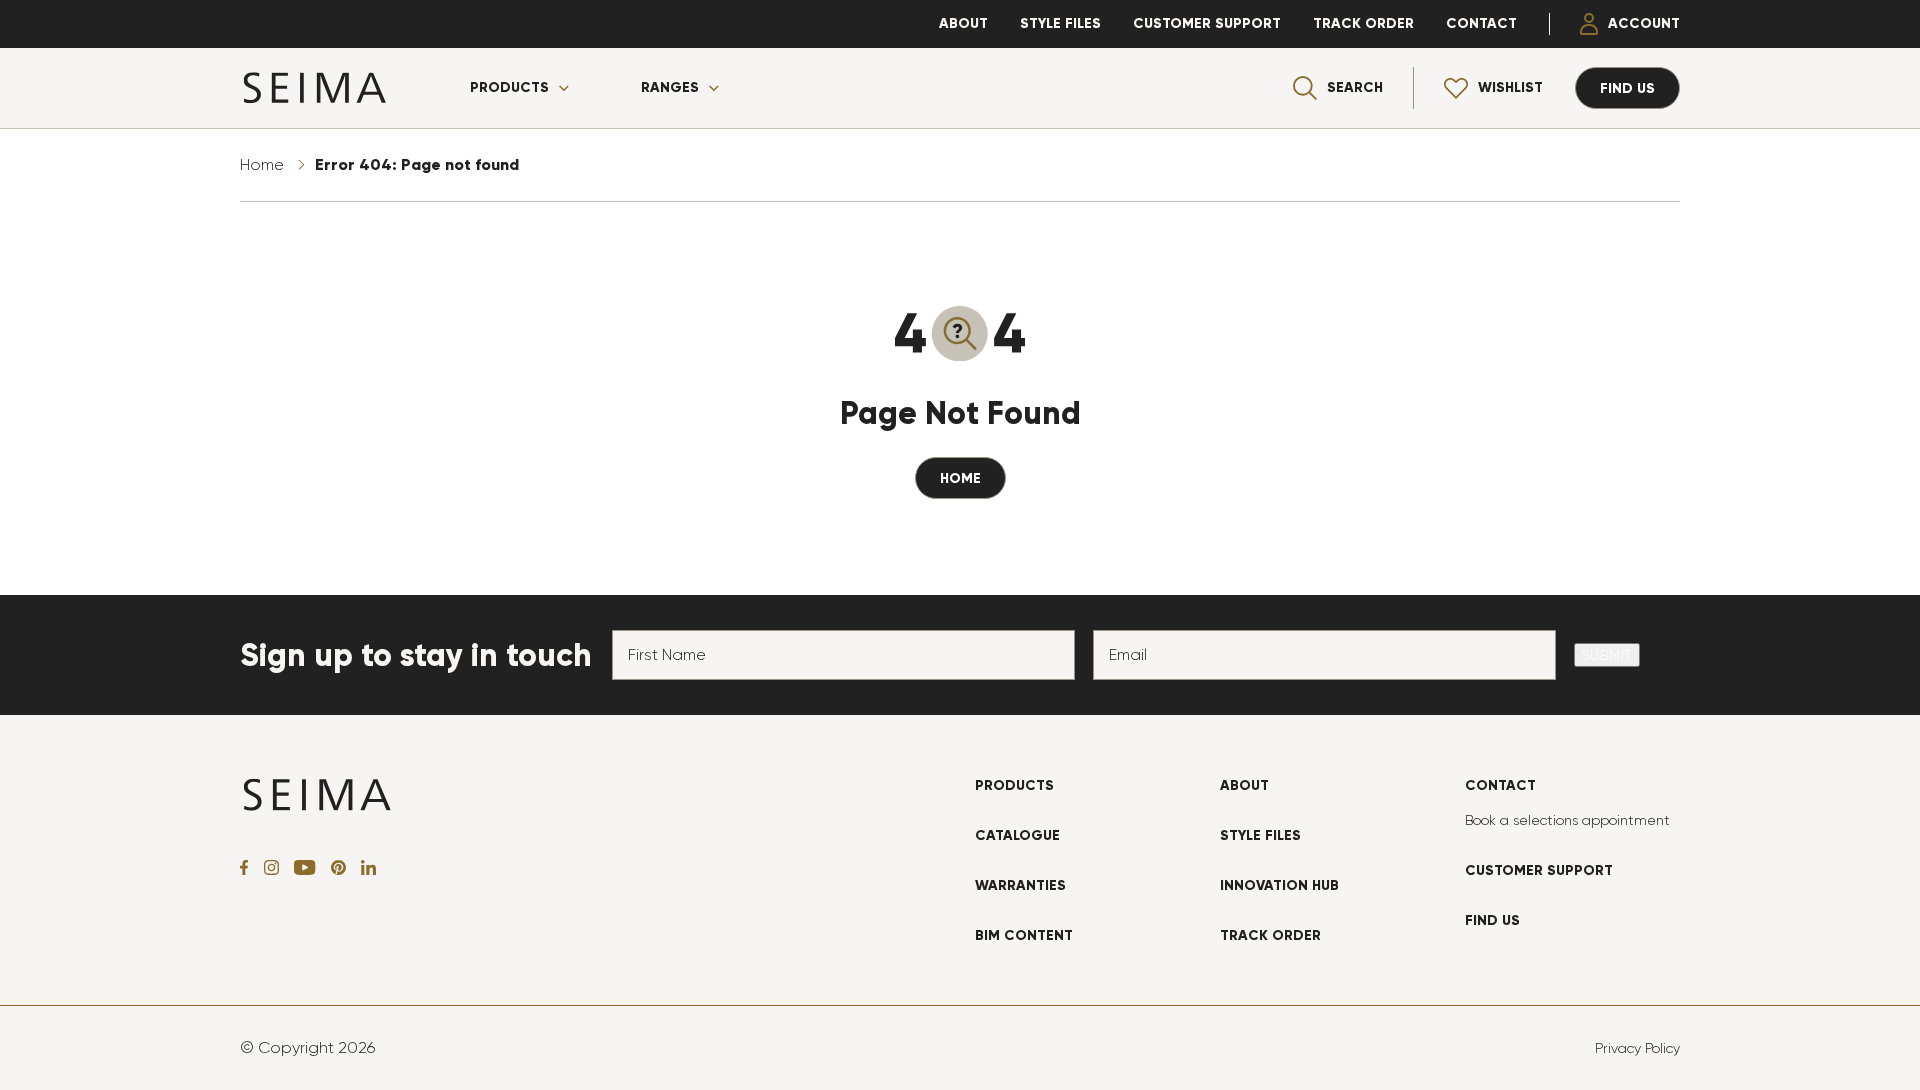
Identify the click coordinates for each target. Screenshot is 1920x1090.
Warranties (1020, 885)
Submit (1607, 655)
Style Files (1060, 23)
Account (1644, 23)
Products (509, 88)
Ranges (670, 88)
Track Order (1363, 23)
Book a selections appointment (1567, 820)
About (963, 23)
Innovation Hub (1279, 885)
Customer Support (1207, 23)
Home (262, 164)
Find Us (1492, 920)
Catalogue (1017, 835)
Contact (1481, 23)
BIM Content (1024, 935)
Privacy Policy (1637, 1048)
